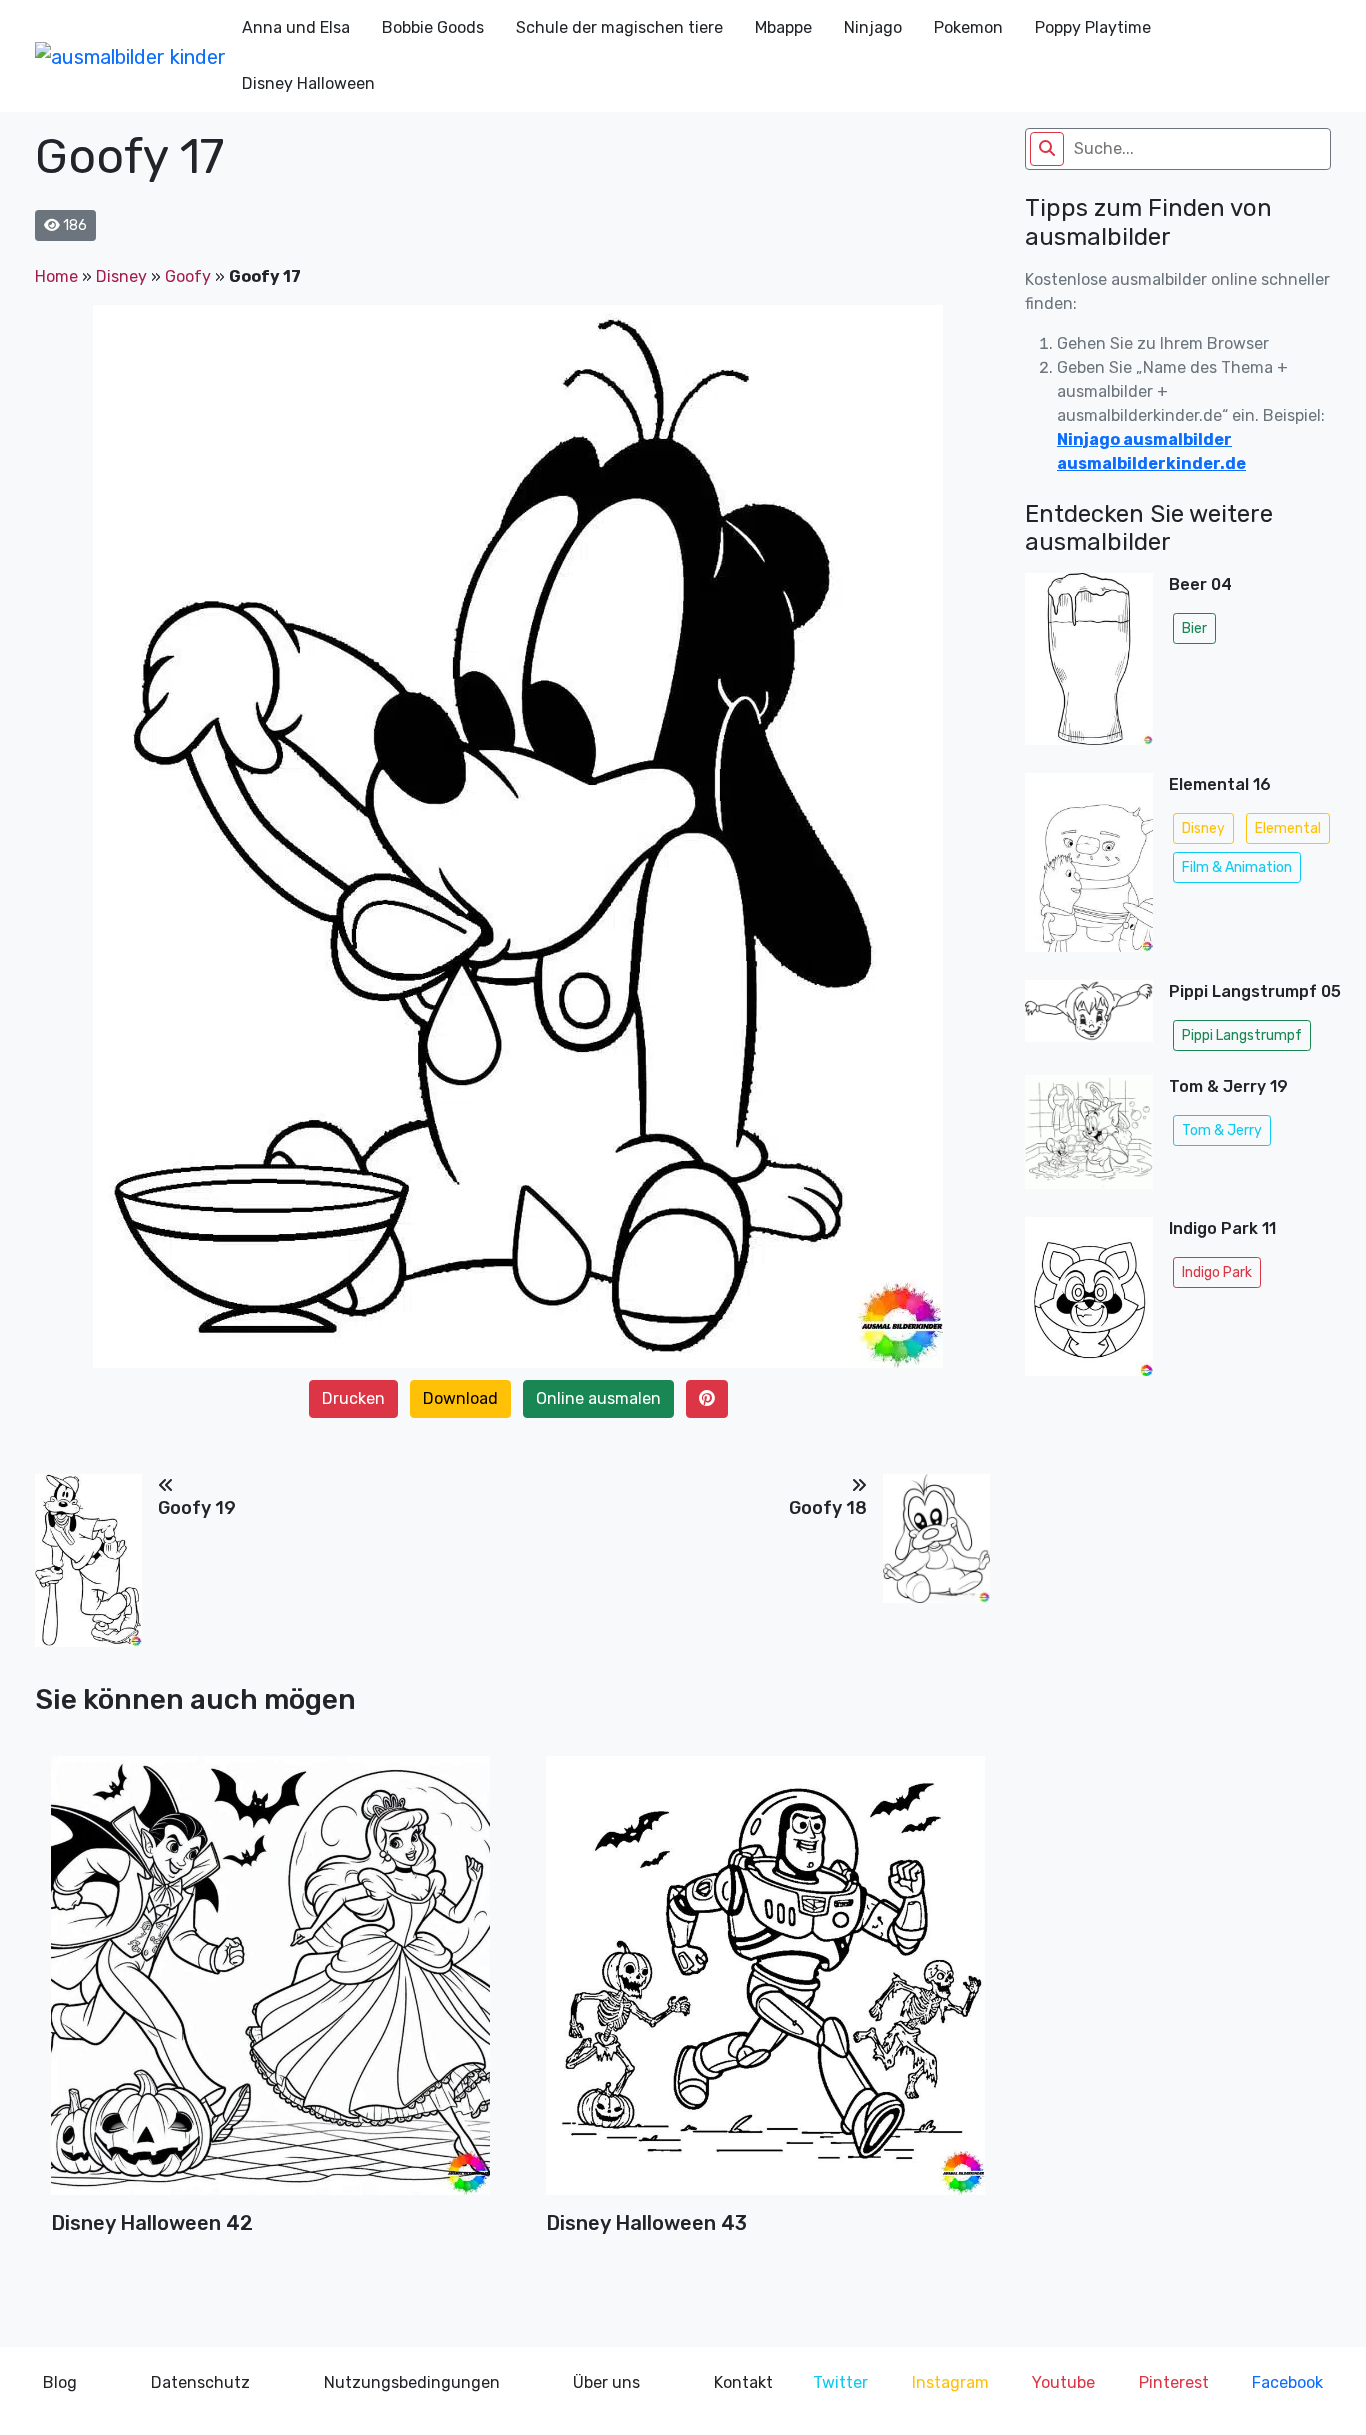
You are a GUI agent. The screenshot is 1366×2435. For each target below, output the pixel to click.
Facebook (1287, 2382)
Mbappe (783, 27)
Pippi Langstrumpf (1242, 1035)
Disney (121, 276)
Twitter (840, 2382)
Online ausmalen (598, 1398)
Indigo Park (1217, 1272)
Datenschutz (200, 2382)
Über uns (606, 2382)
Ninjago (873, 27)
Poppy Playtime (1093, 27)
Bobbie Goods (433, 27)
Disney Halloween (308, 83)
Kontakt (743, 2382)
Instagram (950, 2382)
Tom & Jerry (1222, 1130)
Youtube (1063, 2382)
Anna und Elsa (296, 27)
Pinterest (1174, 2382)
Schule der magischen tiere (619, 27)
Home (56, 276)
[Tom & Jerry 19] (1089, 1138)
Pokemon (968, 27)
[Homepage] (130, 56)
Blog (60, 2382)
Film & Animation (1237, 867)
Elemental (1288, 828)
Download (460, 1398)
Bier (1194, 628)
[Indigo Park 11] (1089, 1296)
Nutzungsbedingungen (412, 2382)
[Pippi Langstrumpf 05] (1089, 1019)
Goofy (188, 276)
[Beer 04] (1089, 665)
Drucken (353, 1398)
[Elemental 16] (1089, 868)
